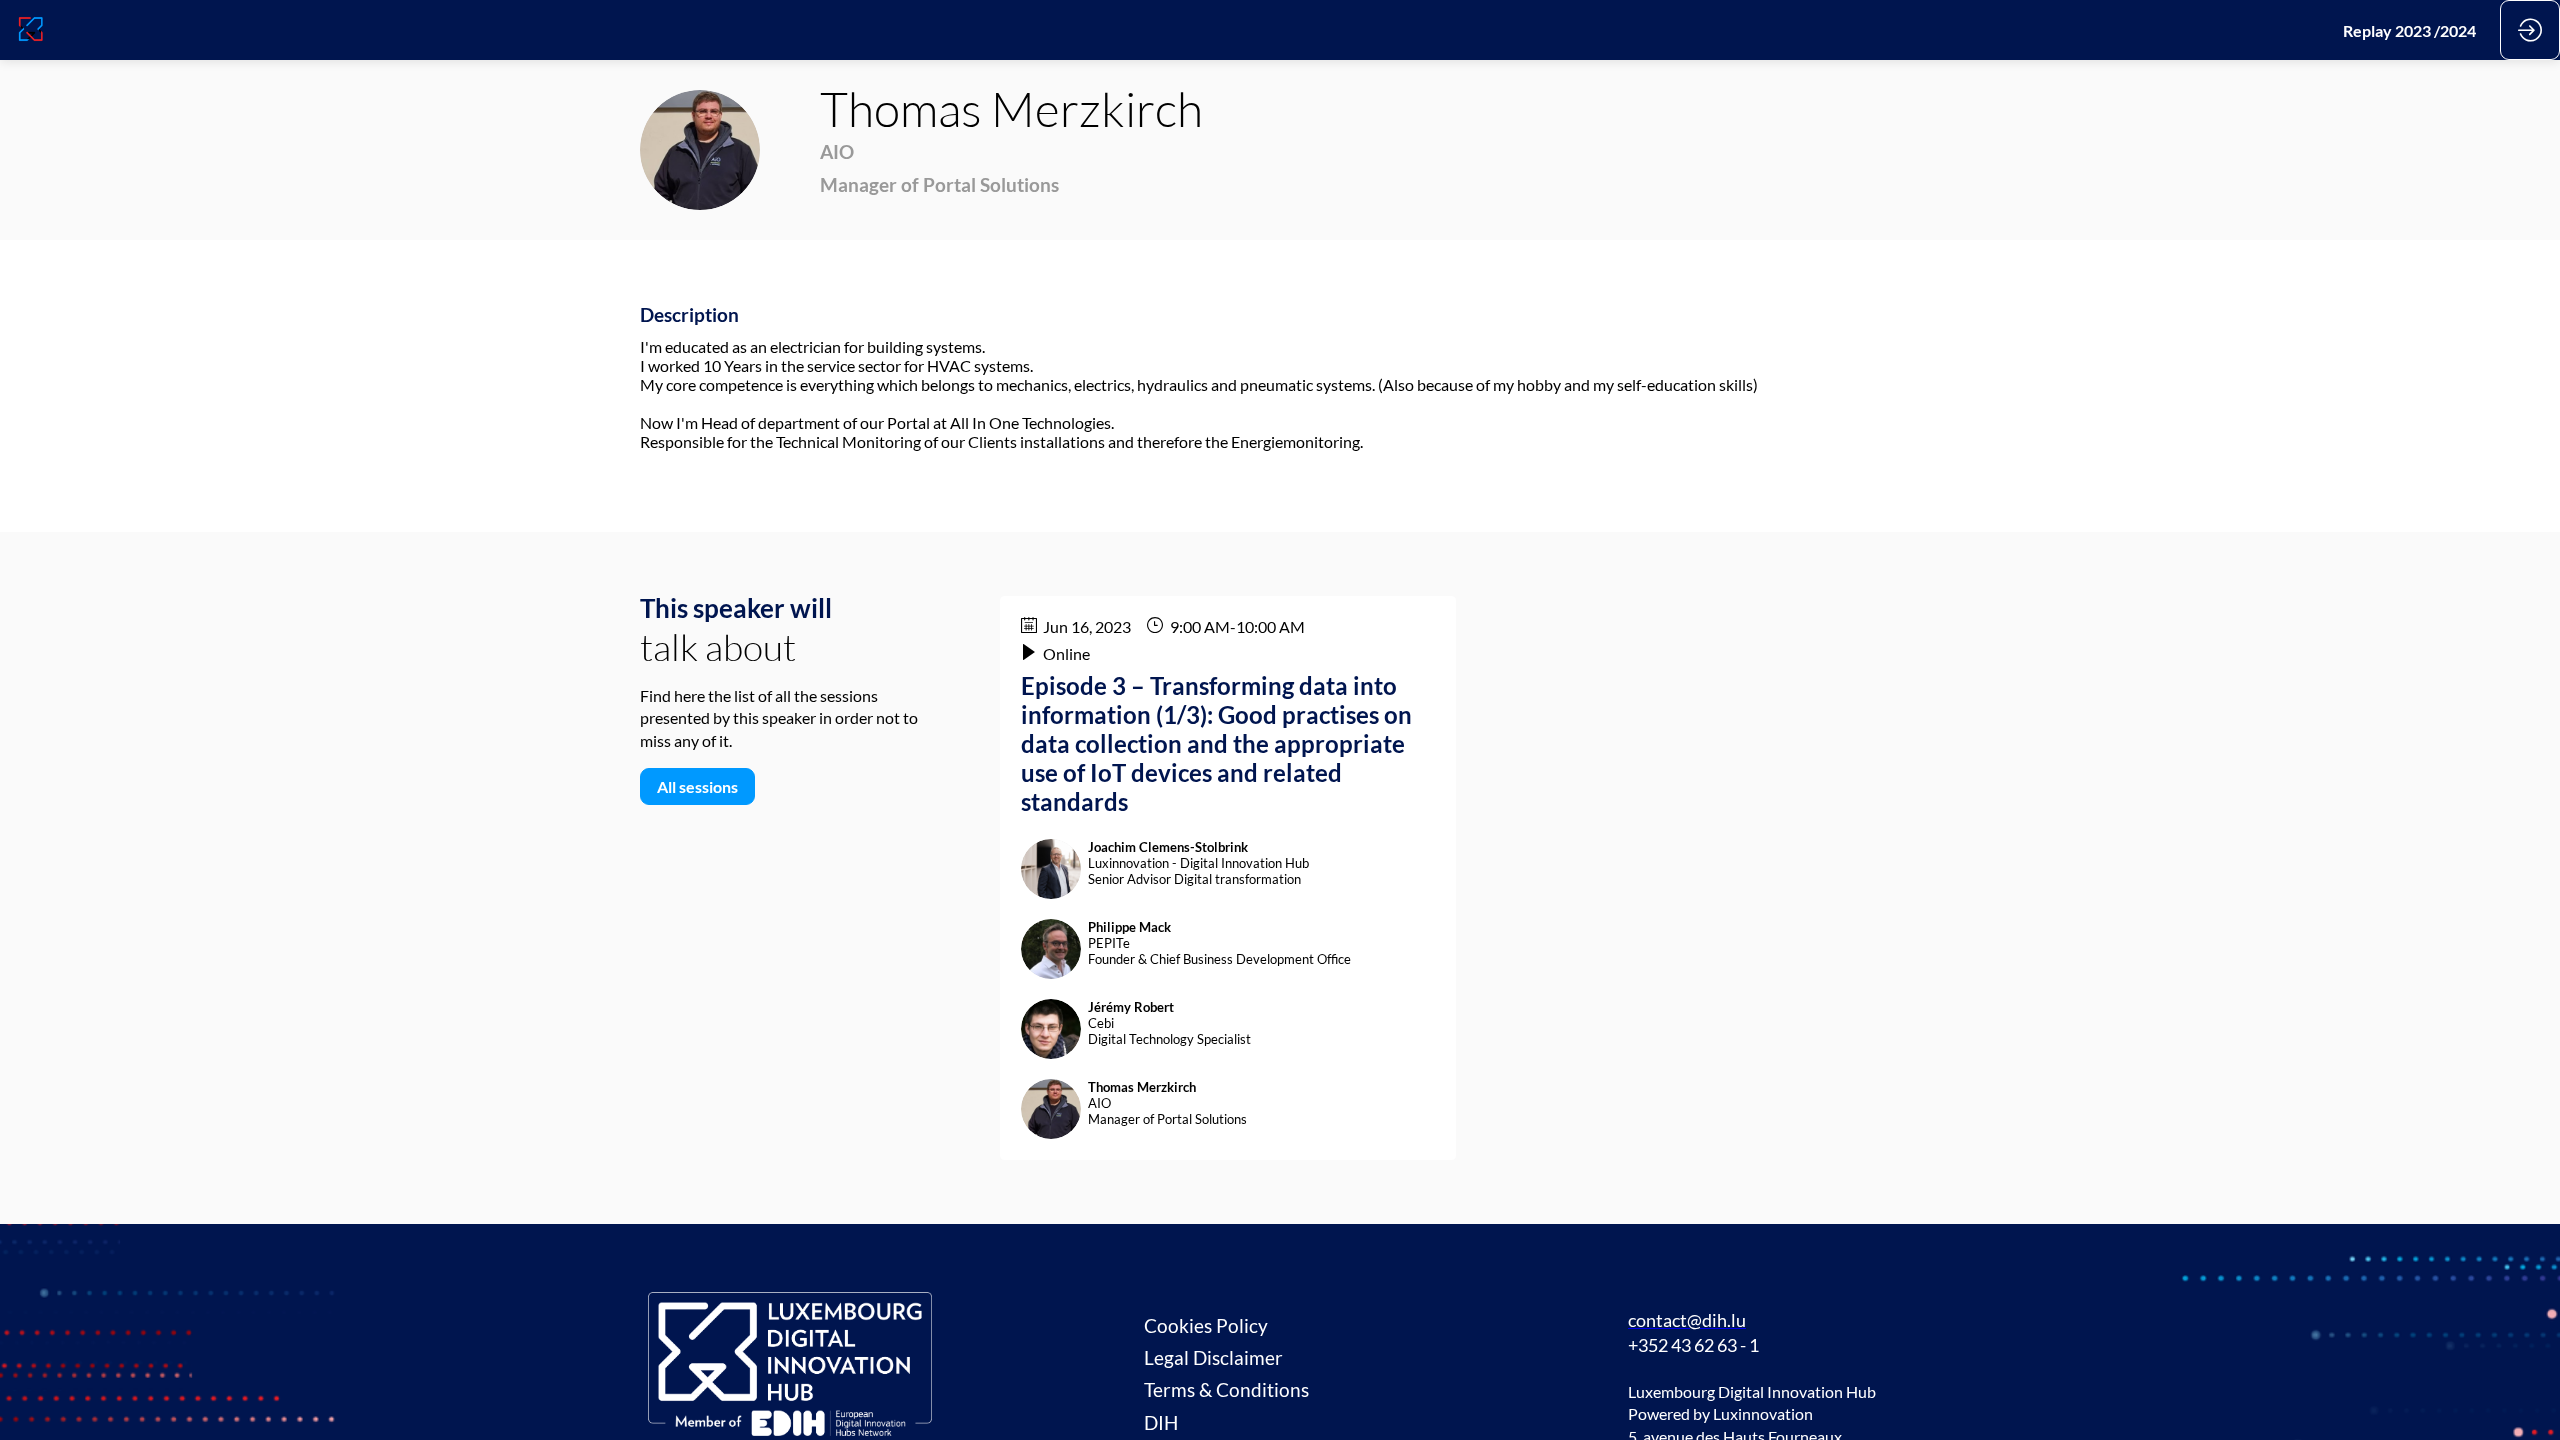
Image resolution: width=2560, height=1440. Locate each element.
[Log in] (2530, 30)
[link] (2409, 30)
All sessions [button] (697, 786)
